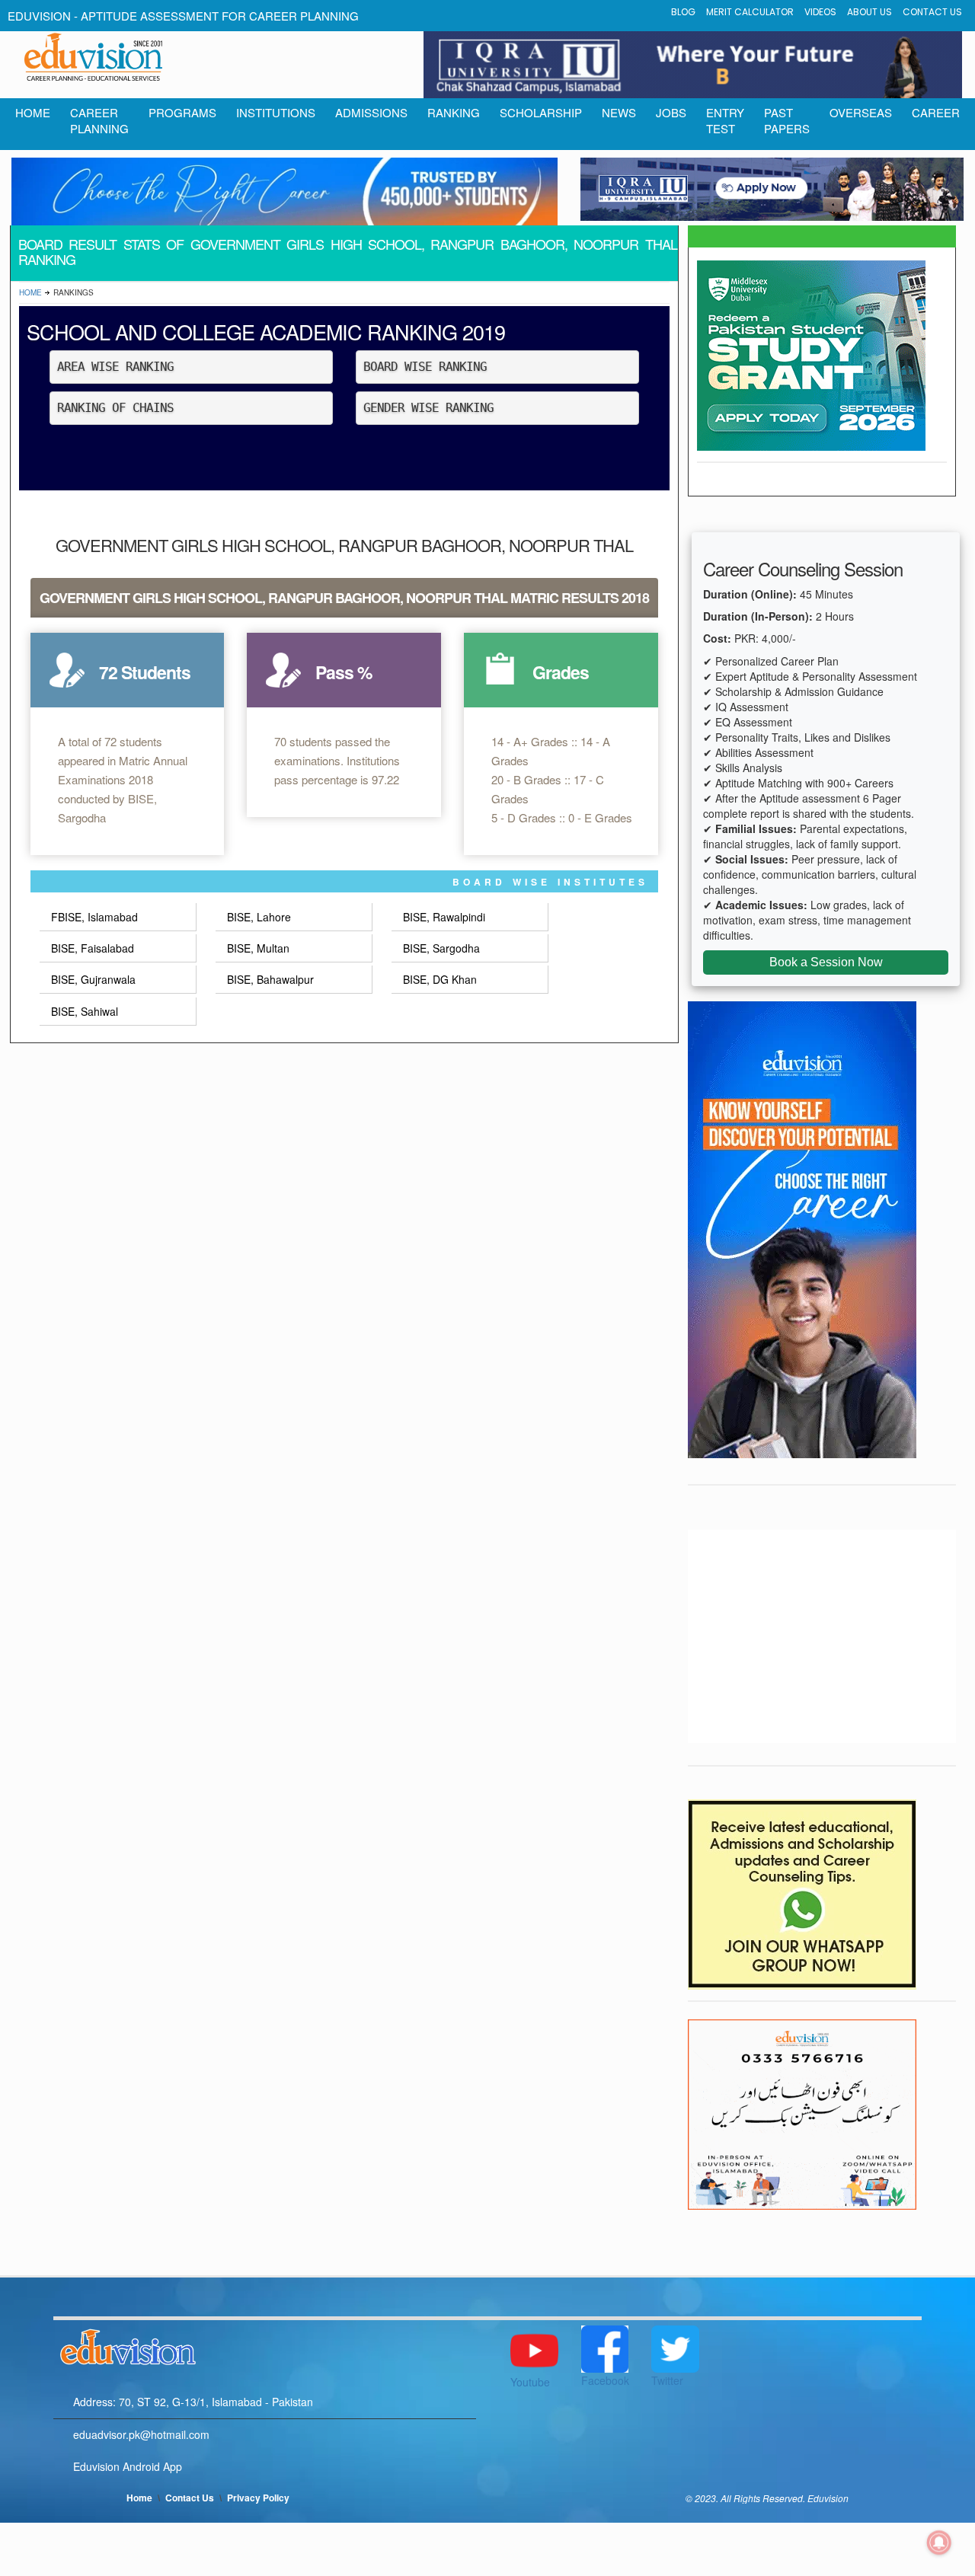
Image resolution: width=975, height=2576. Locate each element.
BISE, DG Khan (440, 979)
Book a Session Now (826, 962)
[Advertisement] (822, 1636)
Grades (561, 672)
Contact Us (932, 12)
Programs (182, 112)
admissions (371, 112)
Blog (683, 12)
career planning (99, 120)
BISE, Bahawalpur (270, 979)
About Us (870, 12)
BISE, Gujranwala (93, 979)
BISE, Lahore (259, 917)
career (936, 112)
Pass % (344, 672)
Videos (820, 12)
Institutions (276, 112)
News (619, 112)
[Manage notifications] (939, 2542)
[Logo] (265, 2345)
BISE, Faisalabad (93, 948)
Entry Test (725, 120)
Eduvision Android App (128, 2466)
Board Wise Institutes (550, 882)
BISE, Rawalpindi (444, 917)
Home (30, 292)
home (33, 112)
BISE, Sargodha (441, 948)
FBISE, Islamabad (94, 917)
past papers (787, 120)
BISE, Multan (258, 948)
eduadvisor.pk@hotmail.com (141, 2434)
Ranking (454, 112)
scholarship (541, 112)
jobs (671, 112)
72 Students (145, 672)
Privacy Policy (258, 2498)
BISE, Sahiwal (85, 1011)
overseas (861, 112)
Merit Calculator (750, 12)
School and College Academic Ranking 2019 (266, 332)
